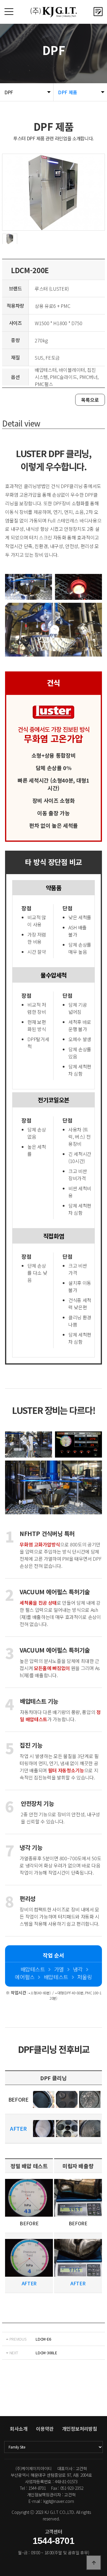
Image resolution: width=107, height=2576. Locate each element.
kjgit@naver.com (59, 2501)
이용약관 (45, 2429)
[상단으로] (94, 2563)
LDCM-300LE (46, 2353)
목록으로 (90, 400)
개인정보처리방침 (80, 2429)
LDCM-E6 (43, 2339)
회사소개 (19, 2429)
